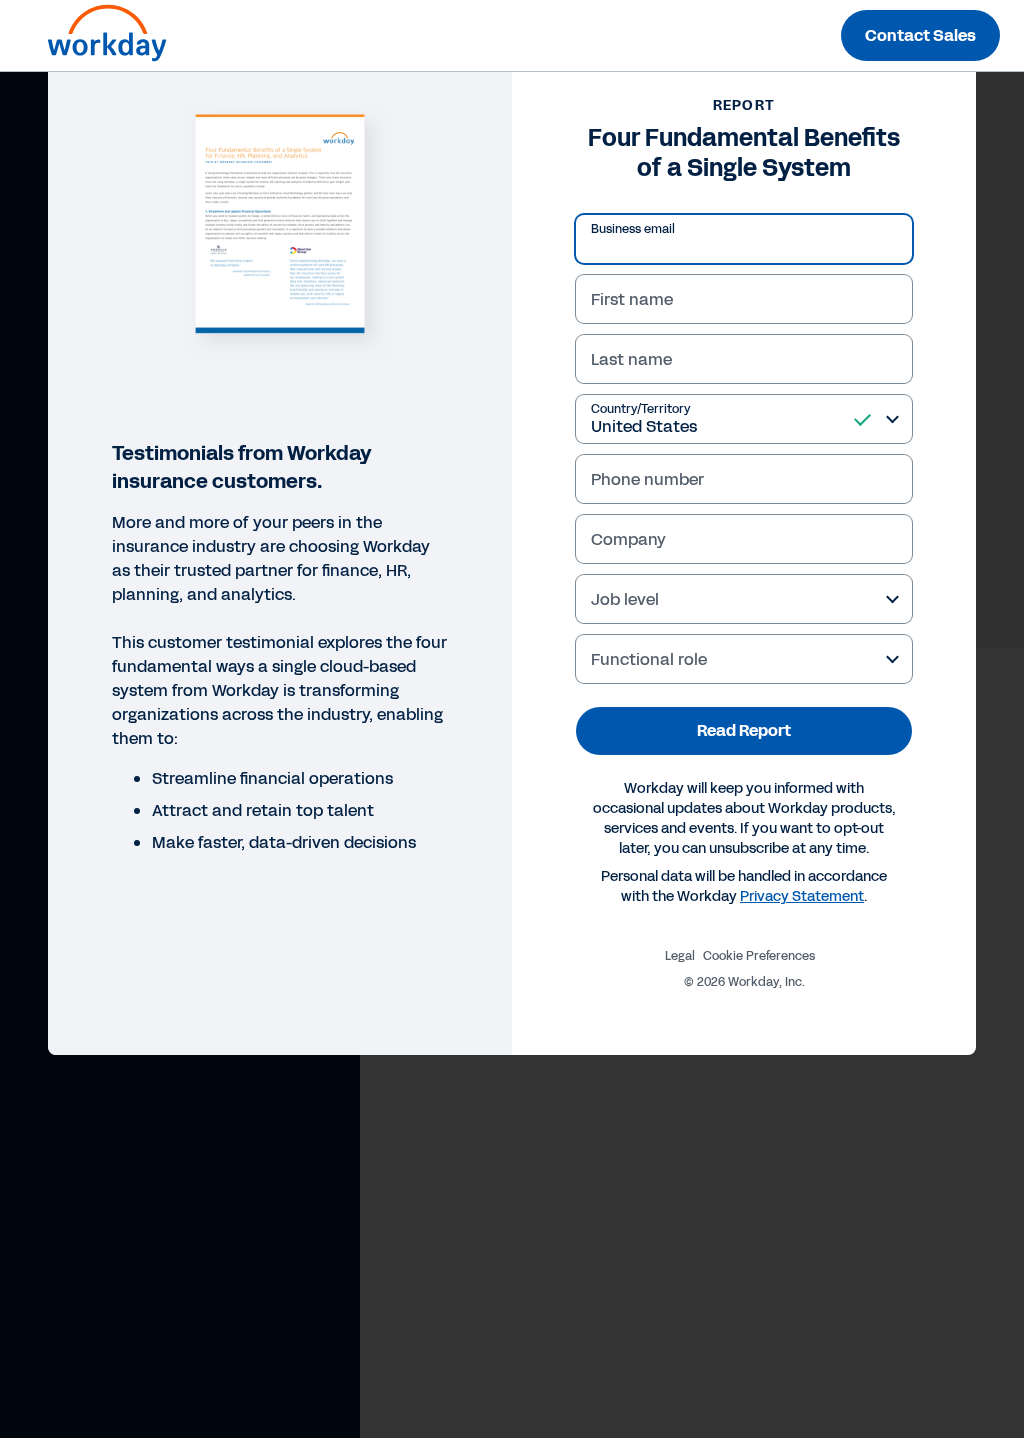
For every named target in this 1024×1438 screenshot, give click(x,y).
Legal (680, 956)
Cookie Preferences (759, 956)
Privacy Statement (802, 896)
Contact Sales (920, 35)
